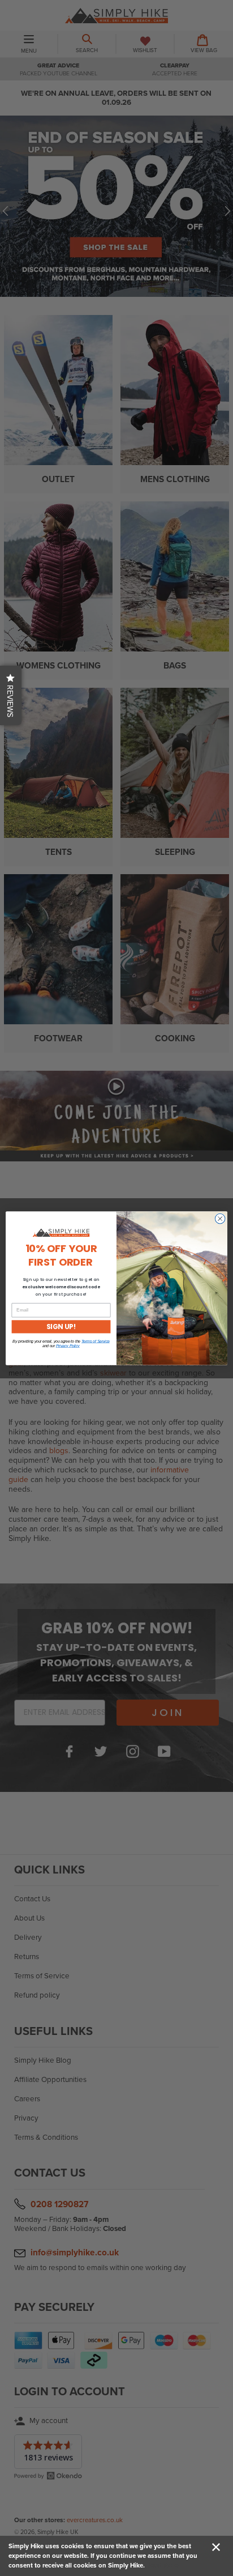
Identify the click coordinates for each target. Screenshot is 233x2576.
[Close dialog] (220, 1219)
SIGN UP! (61, 1327)
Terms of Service (96, 1342)
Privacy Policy (68, 1346)
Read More (162, 2565)
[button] (11, 695)
